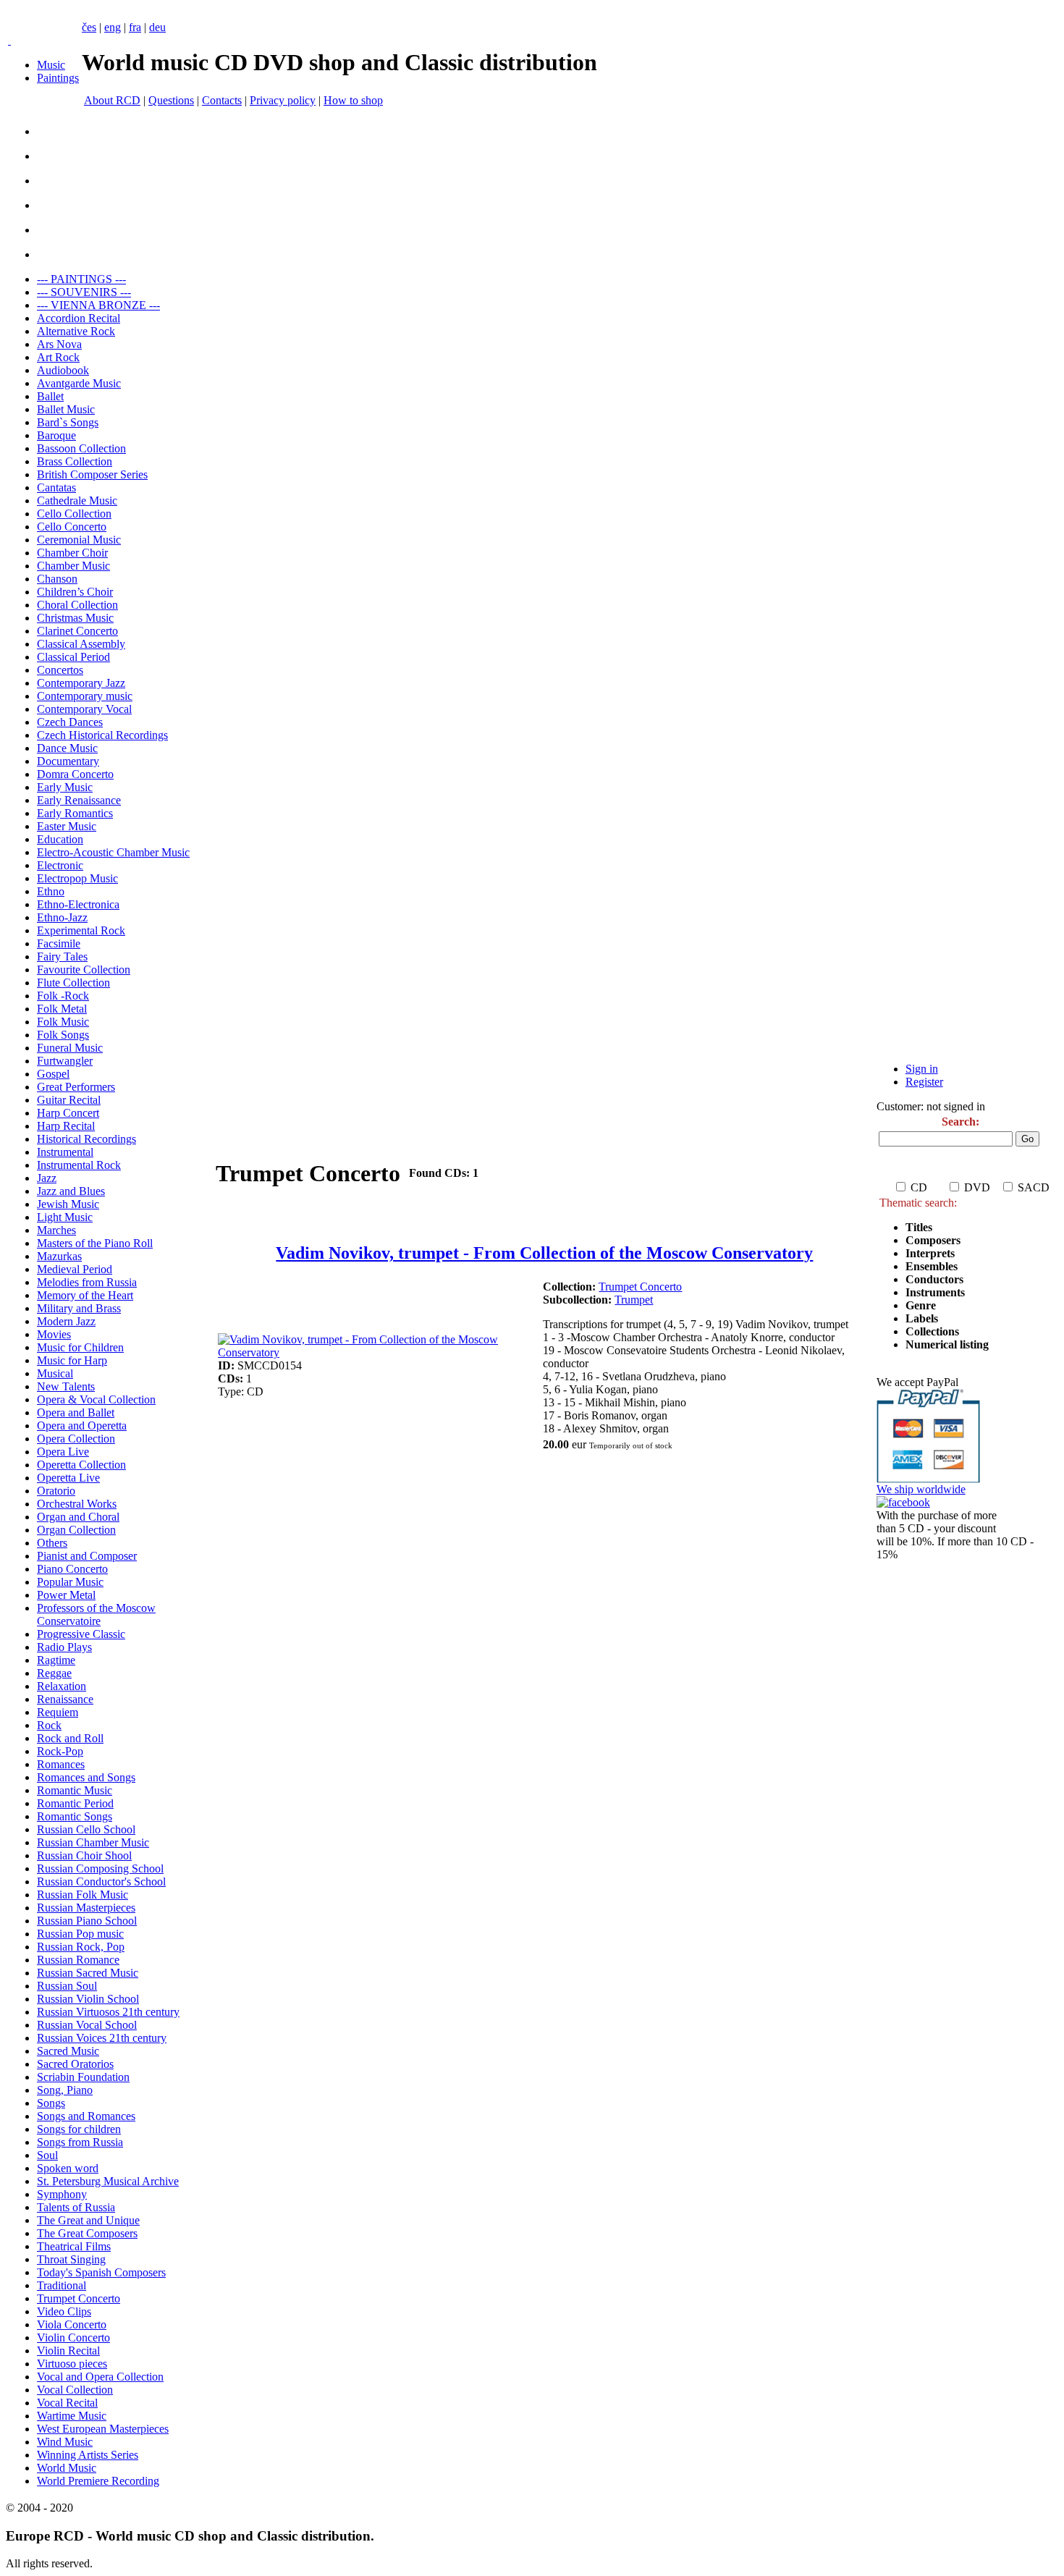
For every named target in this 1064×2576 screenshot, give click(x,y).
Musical (55, 1373)
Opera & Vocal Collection (96, 1399)
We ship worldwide (921, 1489)
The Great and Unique (88, 2220)
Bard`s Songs (68, 422)
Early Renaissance (79, 800)
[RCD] (9, 40)
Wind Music (65, 2442)
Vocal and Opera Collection (100, 2377)
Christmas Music (75, 618)
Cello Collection (74, 514)
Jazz (47, 1178)
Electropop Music (77, 878)
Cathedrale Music (77, 501)
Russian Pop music (80, 1934)
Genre (921, 1305)
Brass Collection (75, 461)
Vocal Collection (75, 2390)
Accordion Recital (79, 318)
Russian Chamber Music (93, 1842)
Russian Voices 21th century (102, 2038)
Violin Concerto (73, 2338)
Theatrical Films (74, 2246)
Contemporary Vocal (84, 709)
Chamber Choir (72, 553)
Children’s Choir (75, 592)
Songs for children (79, 2129)
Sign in (922, 1069)
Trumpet (634, 1300)
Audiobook (63, 370)
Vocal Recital (67, 2403)
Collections (932, 1331)
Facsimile (59, 943)
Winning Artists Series (88, 2455)
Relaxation (62, 1686)
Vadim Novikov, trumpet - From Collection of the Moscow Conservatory (544, 1253)
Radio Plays (64, 1647)
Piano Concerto (72, 1569)
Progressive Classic (81, 1634)
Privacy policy (283, 100)
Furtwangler (65, 1061)
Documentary (68, 761)
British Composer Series (92, 474)
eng (113, 27)
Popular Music (70, 1582)
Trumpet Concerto (79, 2298)
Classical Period (73, 657)
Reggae (54, 1673)
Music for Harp (72, 1360)
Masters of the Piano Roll (95, 1243)
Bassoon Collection (81, 448)
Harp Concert (68, 1113)
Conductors (934, 1279)
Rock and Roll (70, 1738)
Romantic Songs (75, 1816)
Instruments (935, 1292)
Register (924, 1082)
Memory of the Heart (85, 1295)
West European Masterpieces (103, 2429)
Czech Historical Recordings (102, 735)
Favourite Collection (84, 970)
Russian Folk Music (83, 1895)
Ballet (50, 396)
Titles (919, 1227)
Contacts (222, 100)
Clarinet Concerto (77, 631)
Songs (51, 2103)
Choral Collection (77, 605)
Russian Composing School (100, 1868)
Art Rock (58, 357)
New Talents (66, 1386)
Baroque (56, 435)
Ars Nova (59, 344)
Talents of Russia (76, 2207)
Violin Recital (68, 2351)
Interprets (932, 1253)
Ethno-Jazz (62, 917)
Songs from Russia (80, 2142)
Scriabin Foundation (83, 2077)
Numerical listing (947, 1344)
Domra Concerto (75, 774)
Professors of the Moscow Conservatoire (96, 1614)
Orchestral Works (77, 1504)
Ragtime (56, 1660)
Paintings (58, 78)
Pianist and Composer (87, 1556)
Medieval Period (75, 1269)
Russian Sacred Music (88, 1973)
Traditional (62, 2285)
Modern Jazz (66, 1321)
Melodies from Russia (87, 1282)
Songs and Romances (86, 2116)
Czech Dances (70, 722)
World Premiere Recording (98, 2481)
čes (89, 27)
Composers (933, 1240)
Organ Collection (76, 1530)
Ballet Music (66, 409)
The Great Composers (87, 2233)
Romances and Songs (86, 1777)
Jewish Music (68, 1204)
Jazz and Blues (71, 1191)
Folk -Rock (63, 996)
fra (135, 27)
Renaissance (65, 1699)
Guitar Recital (69, 1100)
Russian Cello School (86, 1829)
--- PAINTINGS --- (81, 279)
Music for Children (80, 1347)
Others (52, 1543)
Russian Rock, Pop (81, 1947)
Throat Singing (71, 2259)
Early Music (65, 787)
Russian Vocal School (87, 2025)
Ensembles (932, 1266)
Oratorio (56, 1491)
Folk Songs (63, 1035)
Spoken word (68, 2168)
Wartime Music (72, 2416)
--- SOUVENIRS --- (84, 292)
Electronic (60, 865)
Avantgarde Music (79, 383)
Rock (49, 1725)
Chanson (57, 579)
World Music (67, 2468)
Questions (171, 100)
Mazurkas (59, 1256)
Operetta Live (68, 1478)
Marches (56, 1230)
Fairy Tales (62, 957)
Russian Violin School (88, 1999)
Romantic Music (75, 1790)
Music (51, 65)
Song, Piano (65, 2090)
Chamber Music (73, 566)
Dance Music (67, 748)
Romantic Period (75, 1803)
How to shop (353, 100)
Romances (61, 1764)
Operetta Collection (81, 1465)
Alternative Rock (76, 331)
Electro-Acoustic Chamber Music (113, 852)
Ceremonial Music (79, 540)
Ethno (51, 891)
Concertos (60, 670)
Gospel (53, 1074)
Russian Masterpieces (86, 1908)
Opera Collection (76, 1439)
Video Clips (64, 2311)
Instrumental (65, 1152)
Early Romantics (75, 813)
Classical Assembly (81, 644)
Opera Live (63, 1452)
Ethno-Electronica (78, 904)
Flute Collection (73, 983)
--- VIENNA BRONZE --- (98, 305)
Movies (54, 1334)
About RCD (112, 100)
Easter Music (67, 826)
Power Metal (66, 1595)
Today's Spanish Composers (101, 2272)
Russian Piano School (87, 1921)
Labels (922, 1318)
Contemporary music (85, 696)
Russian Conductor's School (101, 1882)
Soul (47, 2155)
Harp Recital (66, 1126)
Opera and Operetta (82, 1426)
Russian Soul (67, 1986)
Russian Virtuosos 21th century (108, 2012)
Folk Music (63, 1022)
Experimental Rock (81, 930)
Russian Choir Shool (84, 1855)
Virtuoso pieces (72, 2364)
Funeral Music (70, 1048)
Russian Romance (78, 1960)
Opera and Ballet (76, 1412)
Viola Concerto (72, 2324)
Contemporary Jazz (81, 683)
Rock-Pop (60, 1751)
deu (157, 27)
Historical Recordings (86, 1139)
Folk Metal (62, 1009)
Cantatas (56, 487)
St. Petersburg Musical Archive (108, 2181)
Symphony (62, 2194)
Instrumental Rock (79, 1165)
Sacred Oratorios (75, 2064)
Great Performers (76, 1087)
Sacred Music (68, 2051)
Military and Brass (79, 1308)
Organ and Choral (78, 1517)
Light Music (65, 1217)
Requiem (58, 1712)
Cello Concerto (72, 527)
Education (60, 839)
